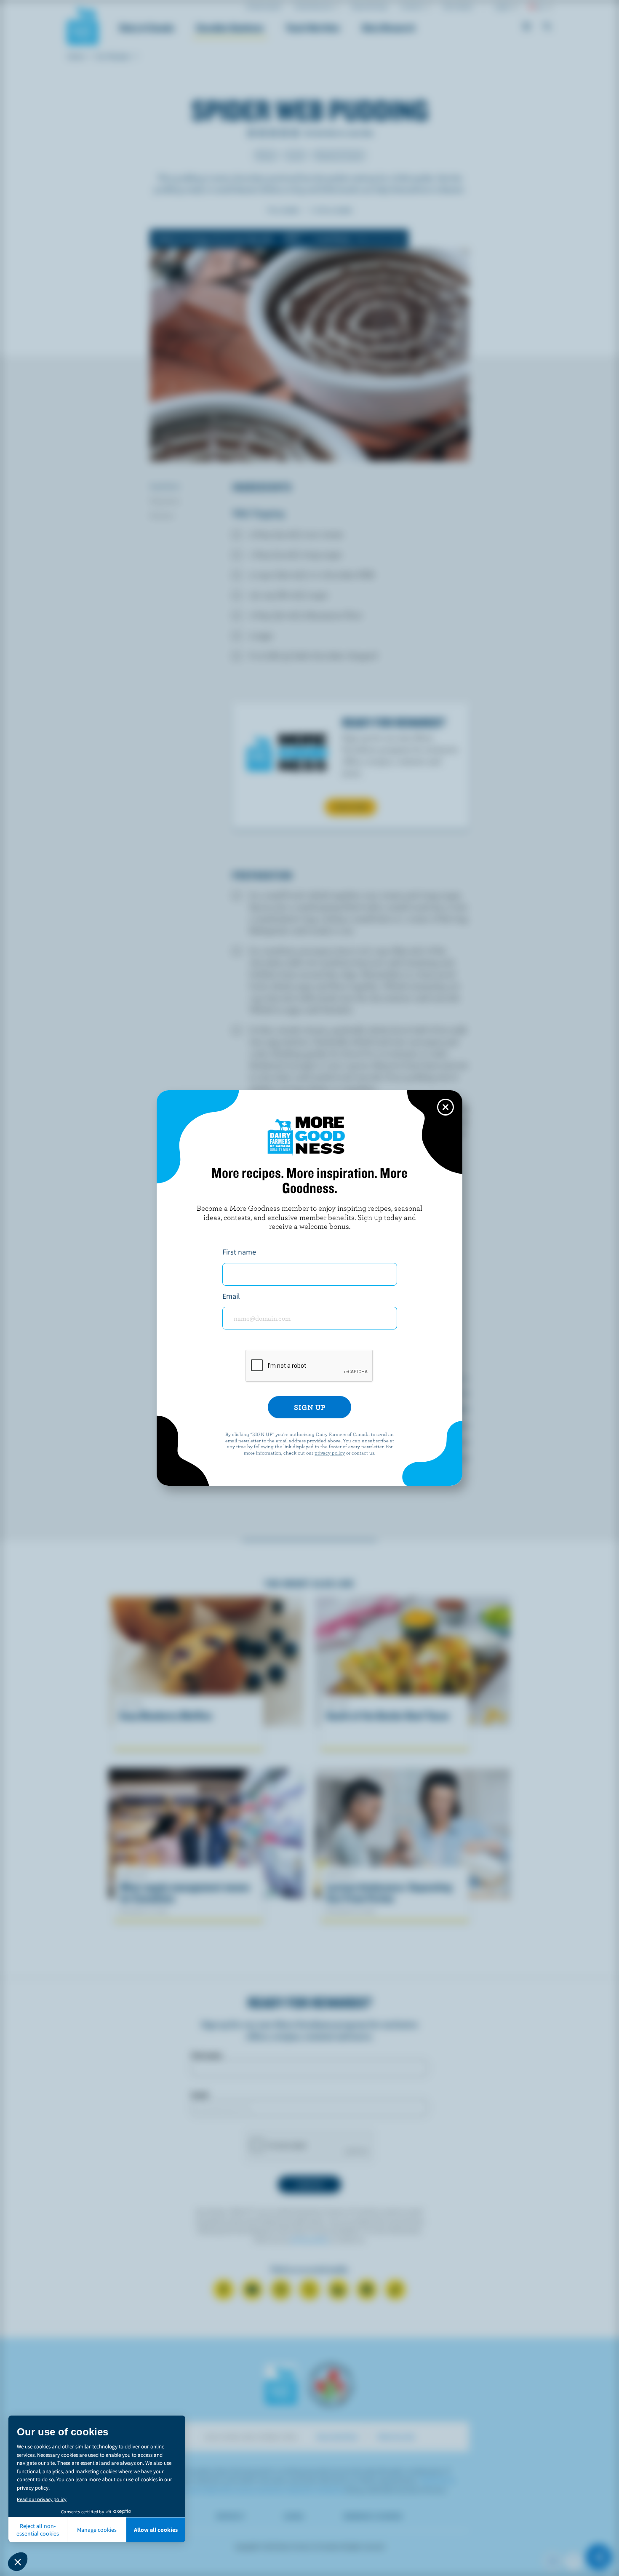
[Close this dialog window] (446, 1107)
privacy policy (330, 1452)
